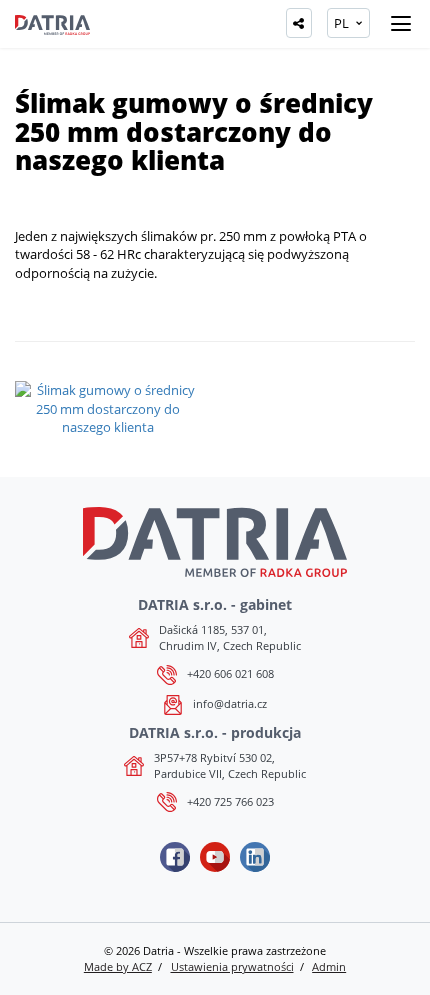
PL (341, 23)
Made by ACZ (118, 966)
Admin (329, 966)
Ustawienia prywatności (232, 966)
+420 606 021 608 (230, 673)
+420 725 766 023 (230, 801)
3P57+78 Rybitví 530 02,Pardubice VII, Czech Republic (230, 765)
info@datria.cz (230, 703)
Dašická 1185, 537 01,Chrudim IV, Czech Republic (230, 637)
